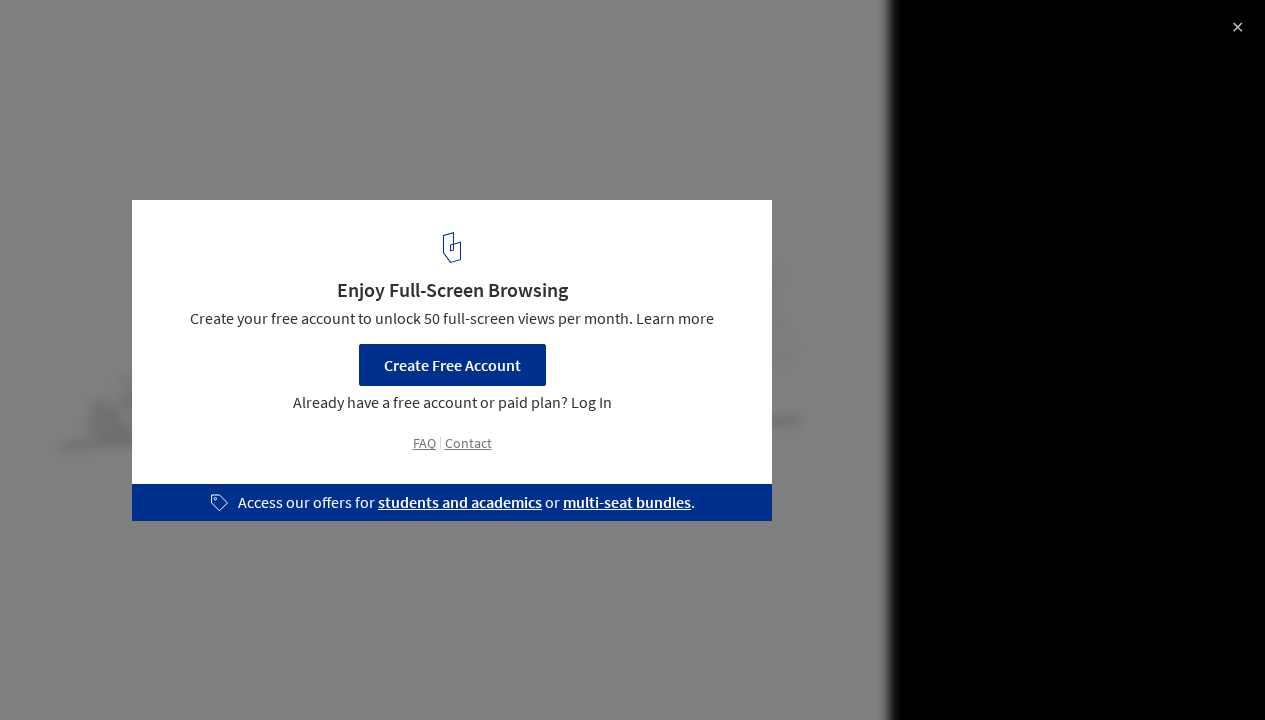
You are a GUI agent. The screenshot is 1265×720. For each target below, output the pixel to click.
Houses (57, 669)
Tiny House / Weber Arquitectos (178, 36)
